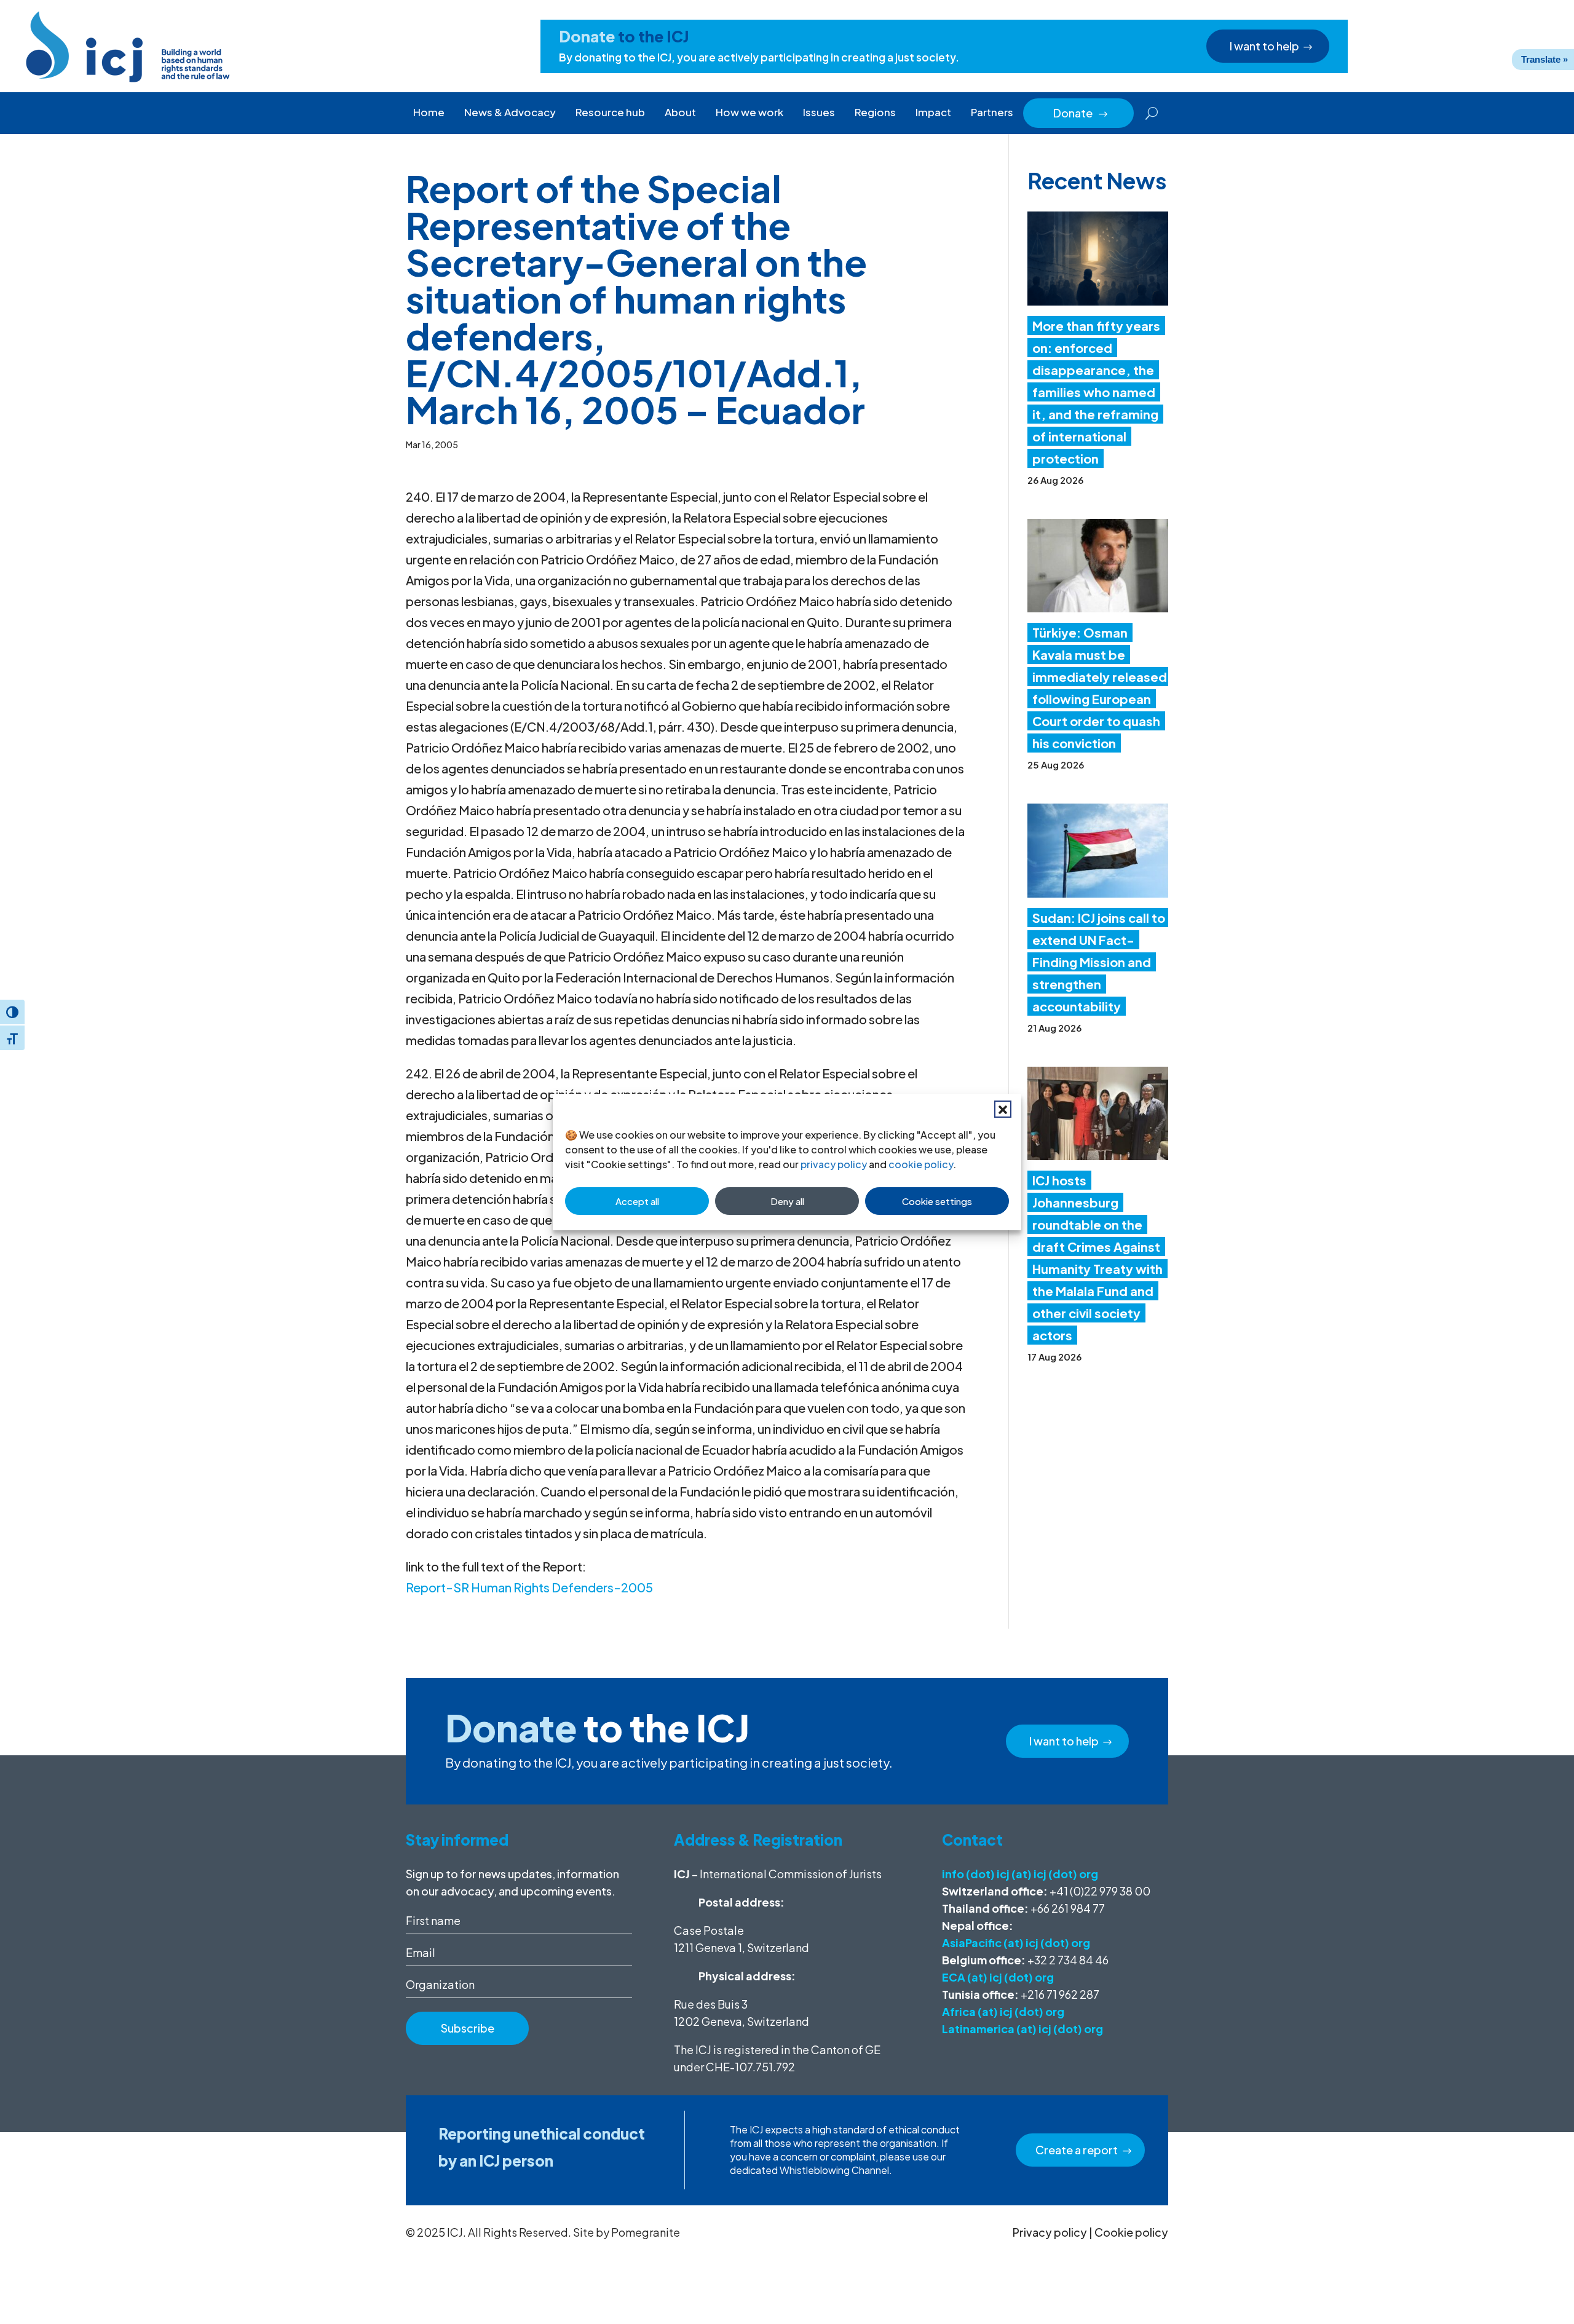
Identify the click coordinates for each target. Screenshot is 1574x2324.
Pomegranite (646, 2232)
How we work (749, 112)
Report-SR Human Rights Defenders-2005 (529, 1587)
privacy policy (834, 1164)
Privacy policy (1050, 2232)
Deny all (787, 1201)
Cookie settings (937, 1201)
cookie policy (921, 1164)
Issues (819, 112)
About (680, 112)
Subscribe (468, 2028)
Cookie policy (1131, 2232)
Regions (875, 112)
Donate (1081, 113)
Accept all (637, 1201)
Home (429, 112)
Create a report (1077, 2150)
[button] (1003, 1109)
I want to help (1264, 46)
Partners (992, 112)
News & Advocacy (510, 112)
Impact (933, 112)
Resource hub (610, 112)
